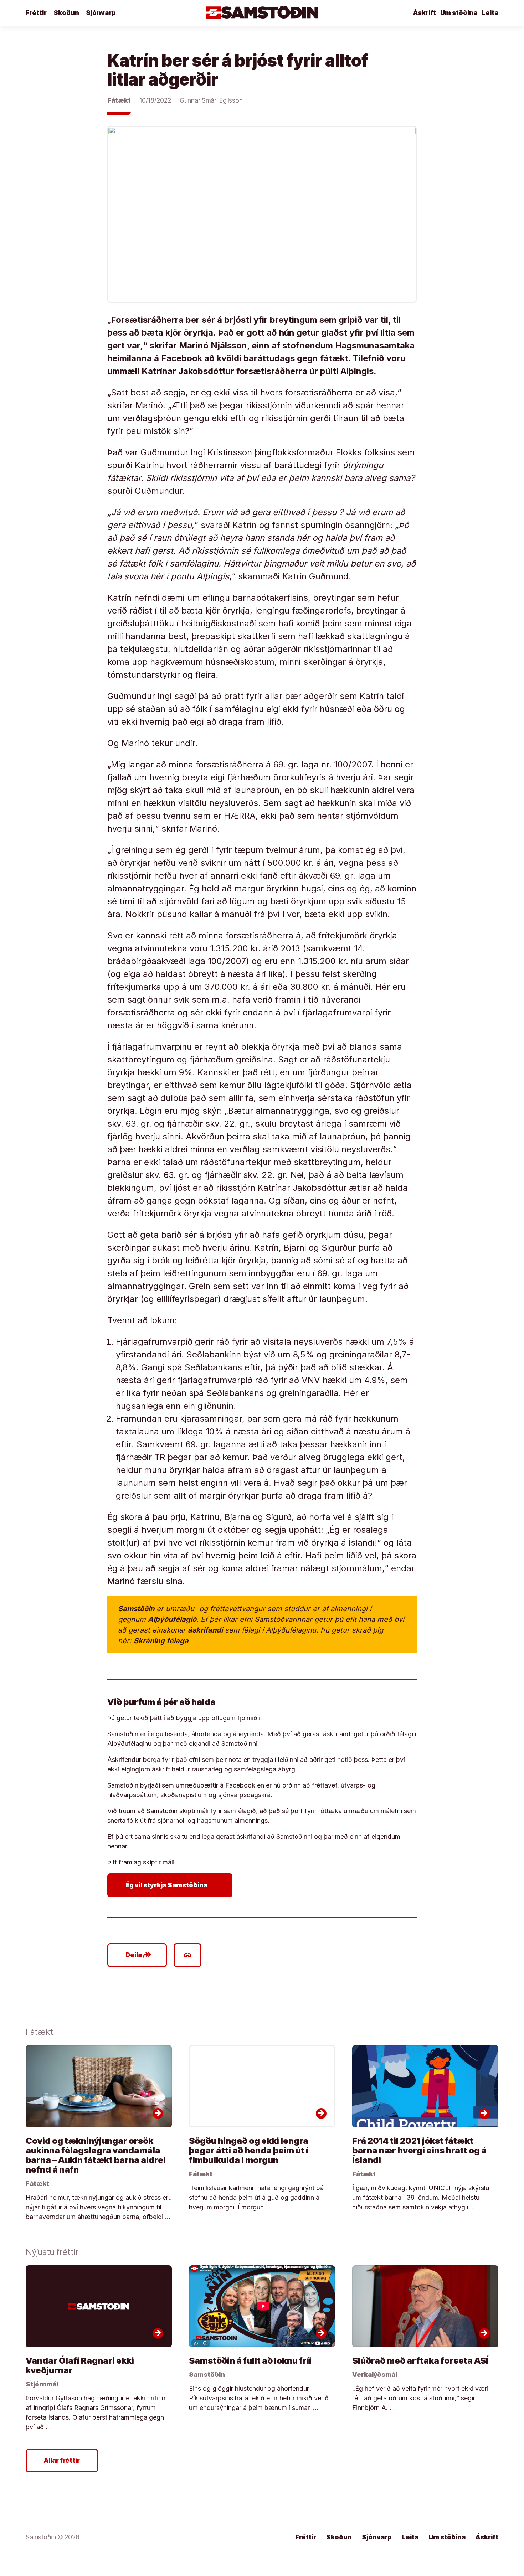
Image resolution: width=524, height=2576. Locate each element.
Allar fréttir (62, 2460)
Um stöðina (459, 13)
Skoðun (66, 13)
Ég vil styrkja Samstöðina (171, 1885)
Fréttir (36, 13)
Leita (490, 13)
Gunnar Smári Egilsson (211, 100)
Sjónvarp (101, 13)
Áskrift (425, 13)
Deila (138, 1955)
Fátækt (119, 100)
